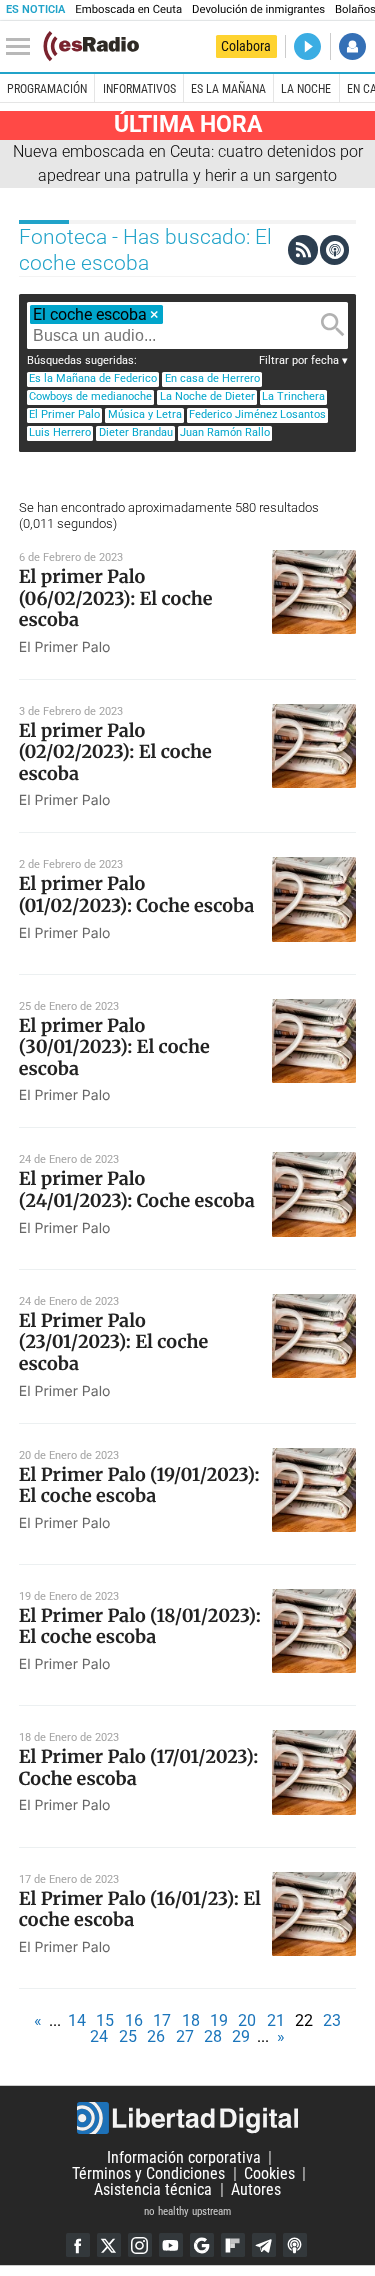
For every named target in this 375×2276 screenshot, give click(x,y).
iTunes (295, 2245)
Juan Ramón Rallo (225, 432)
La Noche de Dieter (207, 396)
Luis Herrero (60, 432)
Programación (47, 89)
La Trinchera (293, 396)
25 (128, 2036)
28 (213, 2036)
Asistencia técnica (153, 2189)
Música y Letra (145, 414)
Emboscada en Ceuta (128, 9)
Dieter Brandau (136, 432)
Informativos (139, 89)
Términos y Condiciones (148, 2173)
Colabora (246, 46)
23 (332, 2020)
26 (156, 2036)
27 (185, 2036)
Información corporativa (184, 2157)
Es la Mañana (228, 89)
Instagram (140, 2245)
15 (105, 2020)
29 (241, 2036)
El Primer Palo (64, 414)
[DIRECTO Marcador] (307, 46)
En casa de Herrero (212, 378)
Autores (256, 2189)
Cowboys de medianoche (90, 396)
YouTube (171, 2245)
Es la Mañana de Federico (93, 378)
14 (77, 2020)
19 (219, 2020)
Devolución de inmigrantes (258, 9)
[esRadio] (91, 46)
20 (247, 2020)
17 (162, 2020)
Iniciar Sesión (352, 46)
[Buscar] (333, 325)
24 (99, 2036)
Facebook (78, 2245)
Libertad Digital (187, 2118)
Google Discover (202, 2245)
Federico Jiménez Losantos (257, 414)
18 (191, 2020)
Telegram (264, 2245)
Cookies (269, 2173)
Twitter (109, 2245)
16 (134, 2020)
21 (276, 2020)
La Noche (306, 89)
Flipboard (233, 2245)
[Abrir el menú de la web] (23, 47)
